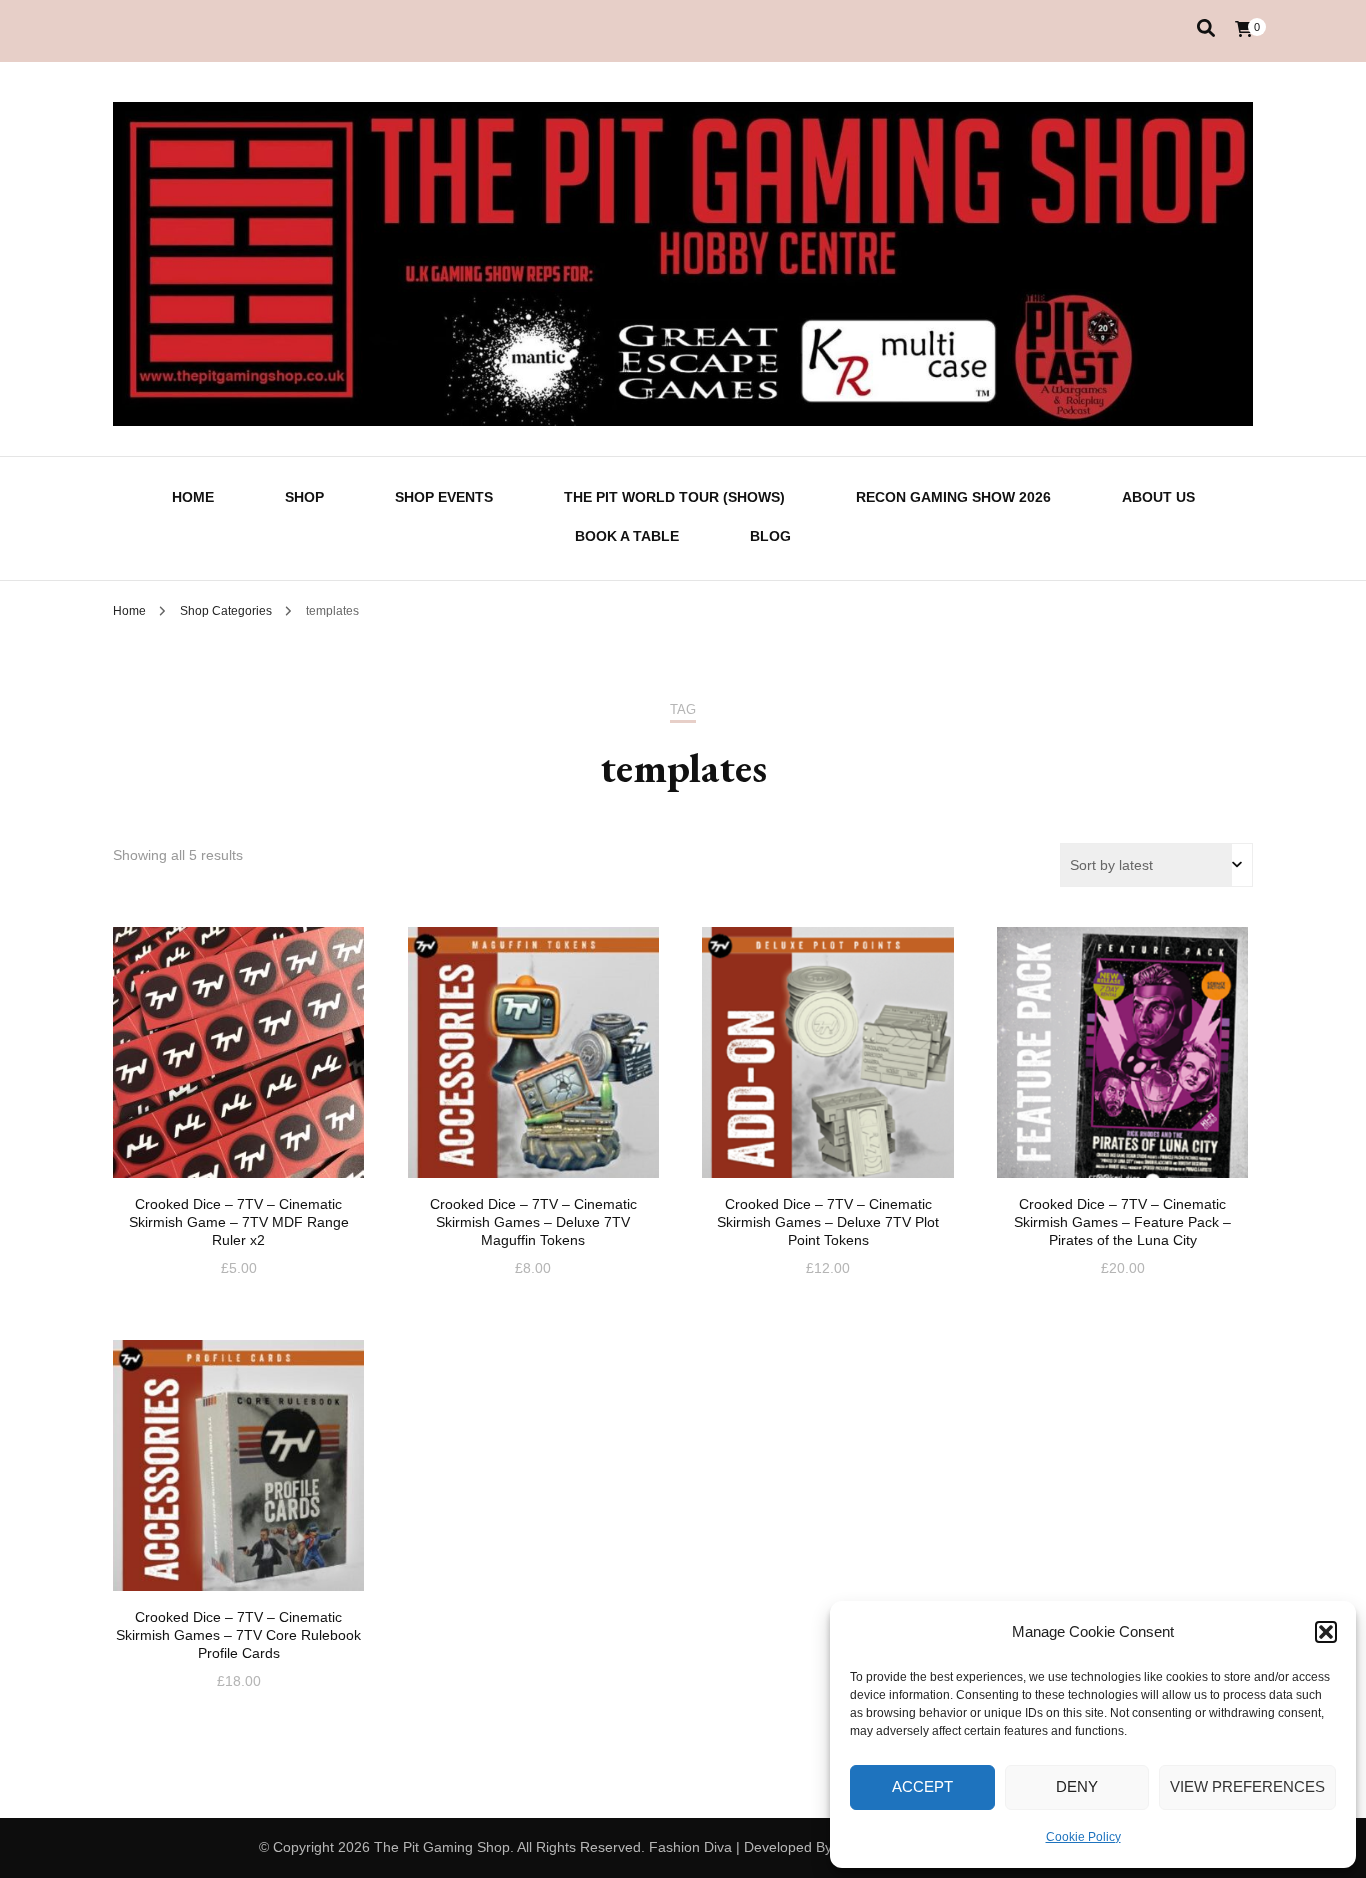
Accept (922, 1786)
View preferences (1247, 1786)
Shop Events (444, 497)
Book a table (627, 536)
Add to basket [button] (239, 1064)
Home (193, 497)
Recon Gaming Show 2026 (953, 497)
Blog (770, 536)
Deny (1077, 1786)
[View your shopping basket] (1244, 29)
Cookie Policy (1083, 1837)
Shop (304, 497)
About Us (1158, 497)
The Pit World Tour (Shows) (674, 497)
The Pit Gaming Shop (442, 1847)
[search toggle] (1206, 28)
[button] (1326, 1632)
